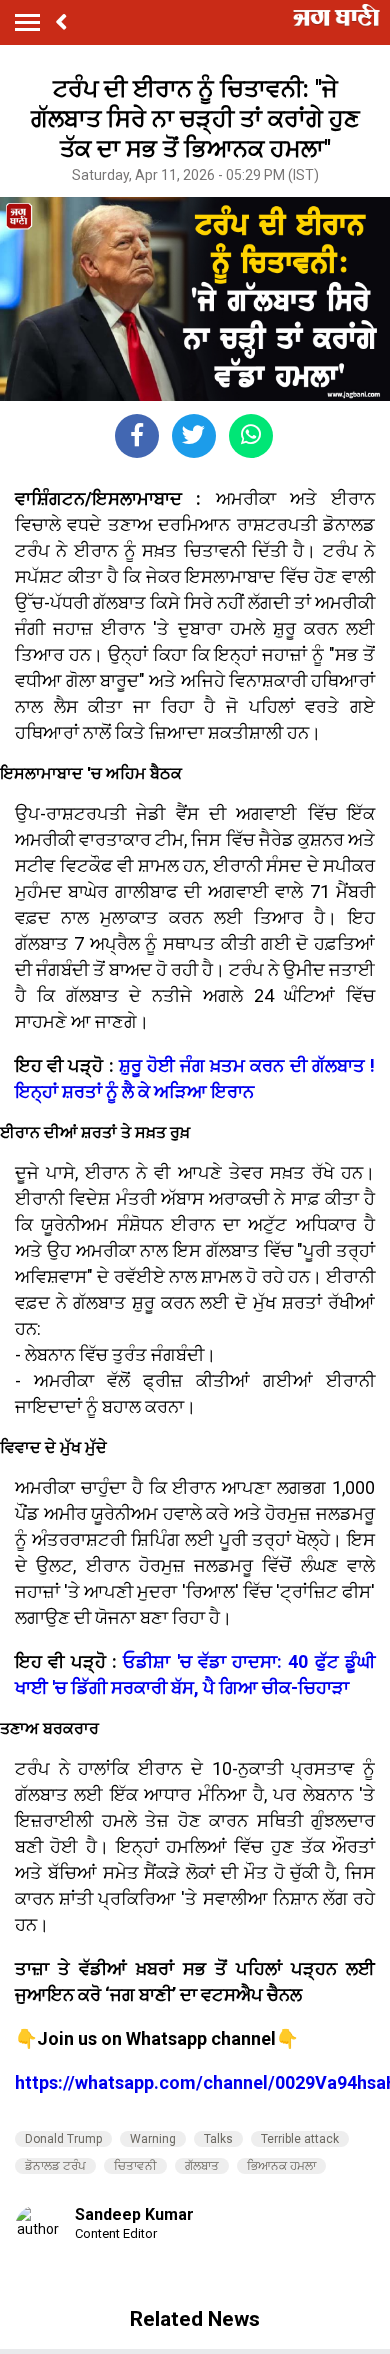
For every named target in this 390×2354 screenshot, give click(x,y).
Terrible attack (300, 2139)
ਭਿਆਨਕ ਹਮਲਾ (281, 2166)
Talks (218, 2139)
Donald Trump (63, 2139)
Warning (153, 2139)
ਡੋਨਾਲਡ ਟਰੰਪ (55, 2166)
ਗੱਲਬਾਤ (202, 2166)
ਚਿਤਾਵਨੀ (135, 2166)
